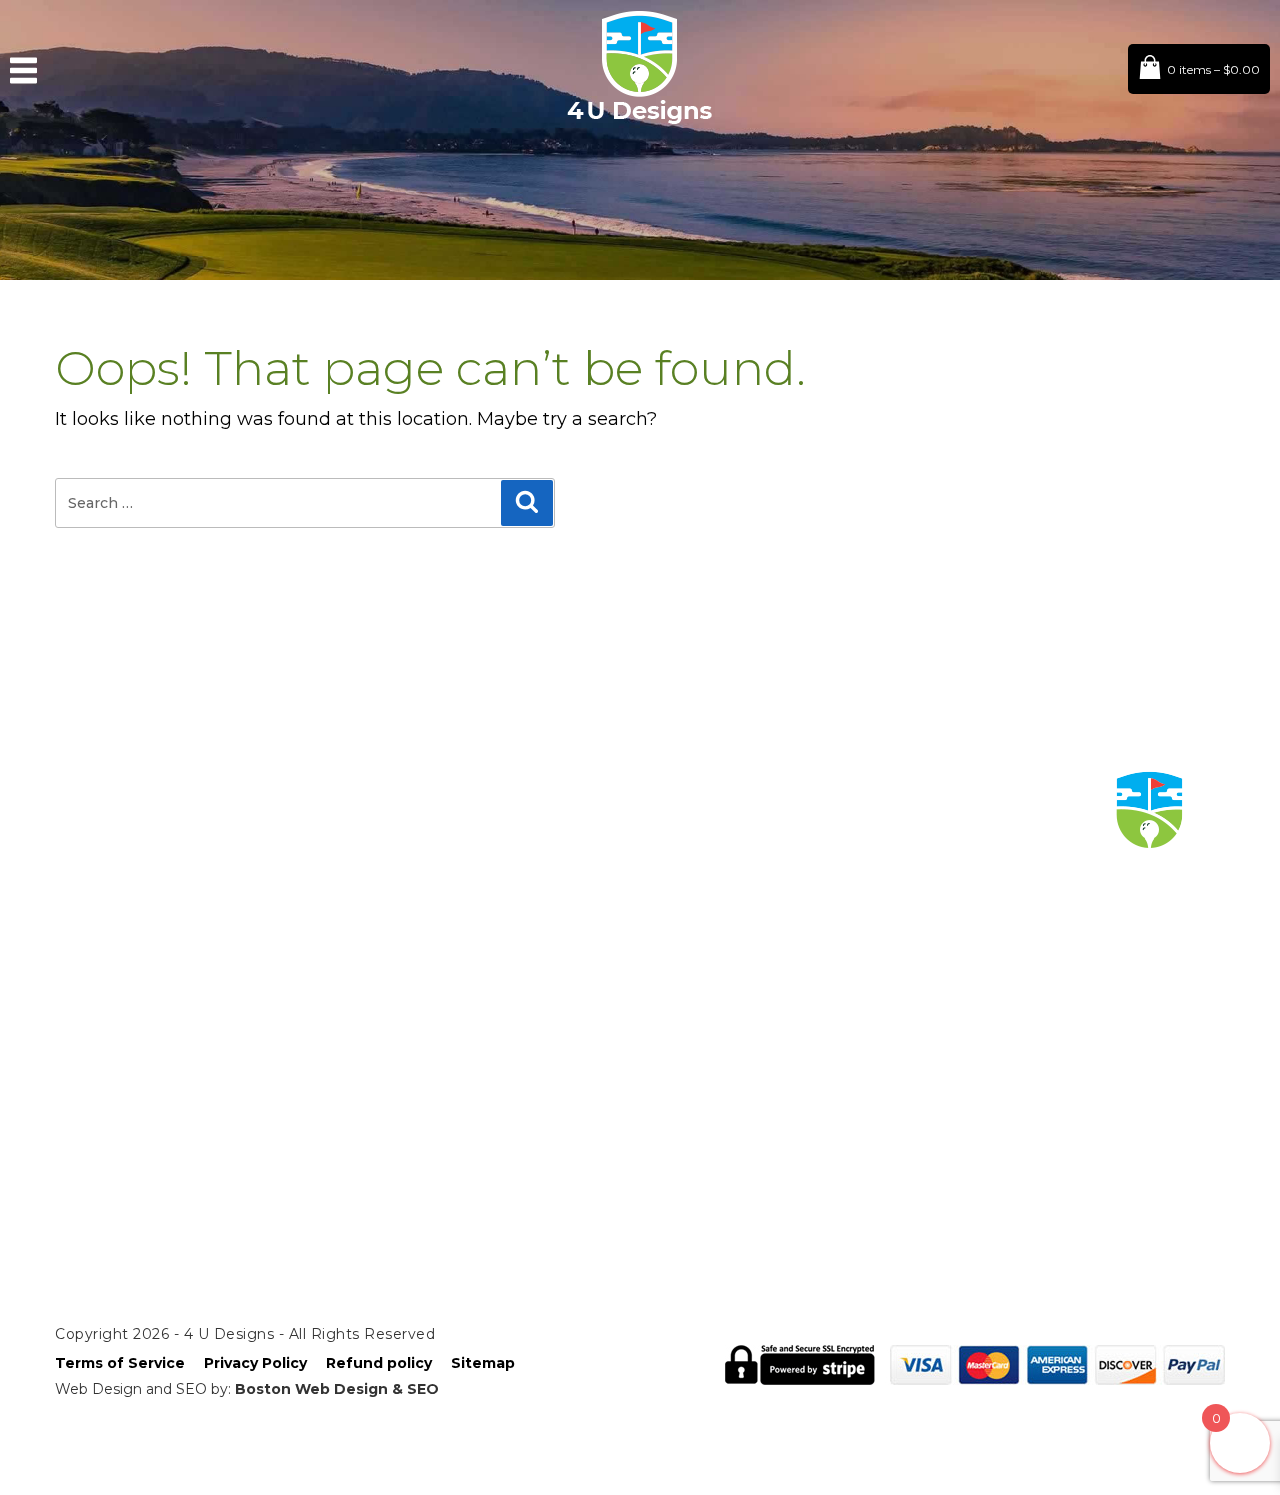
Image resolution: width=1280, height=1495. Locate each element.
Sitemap (483, 1363)
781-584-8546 (263, 892)
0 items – (1213, 69)
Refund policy (379, 1363)
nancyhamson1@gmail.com (318, 868)
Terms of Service (120, 1363)
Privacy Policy (255, 1363)
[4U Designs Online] (640, 122)
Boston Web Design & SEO (337, 1389)
